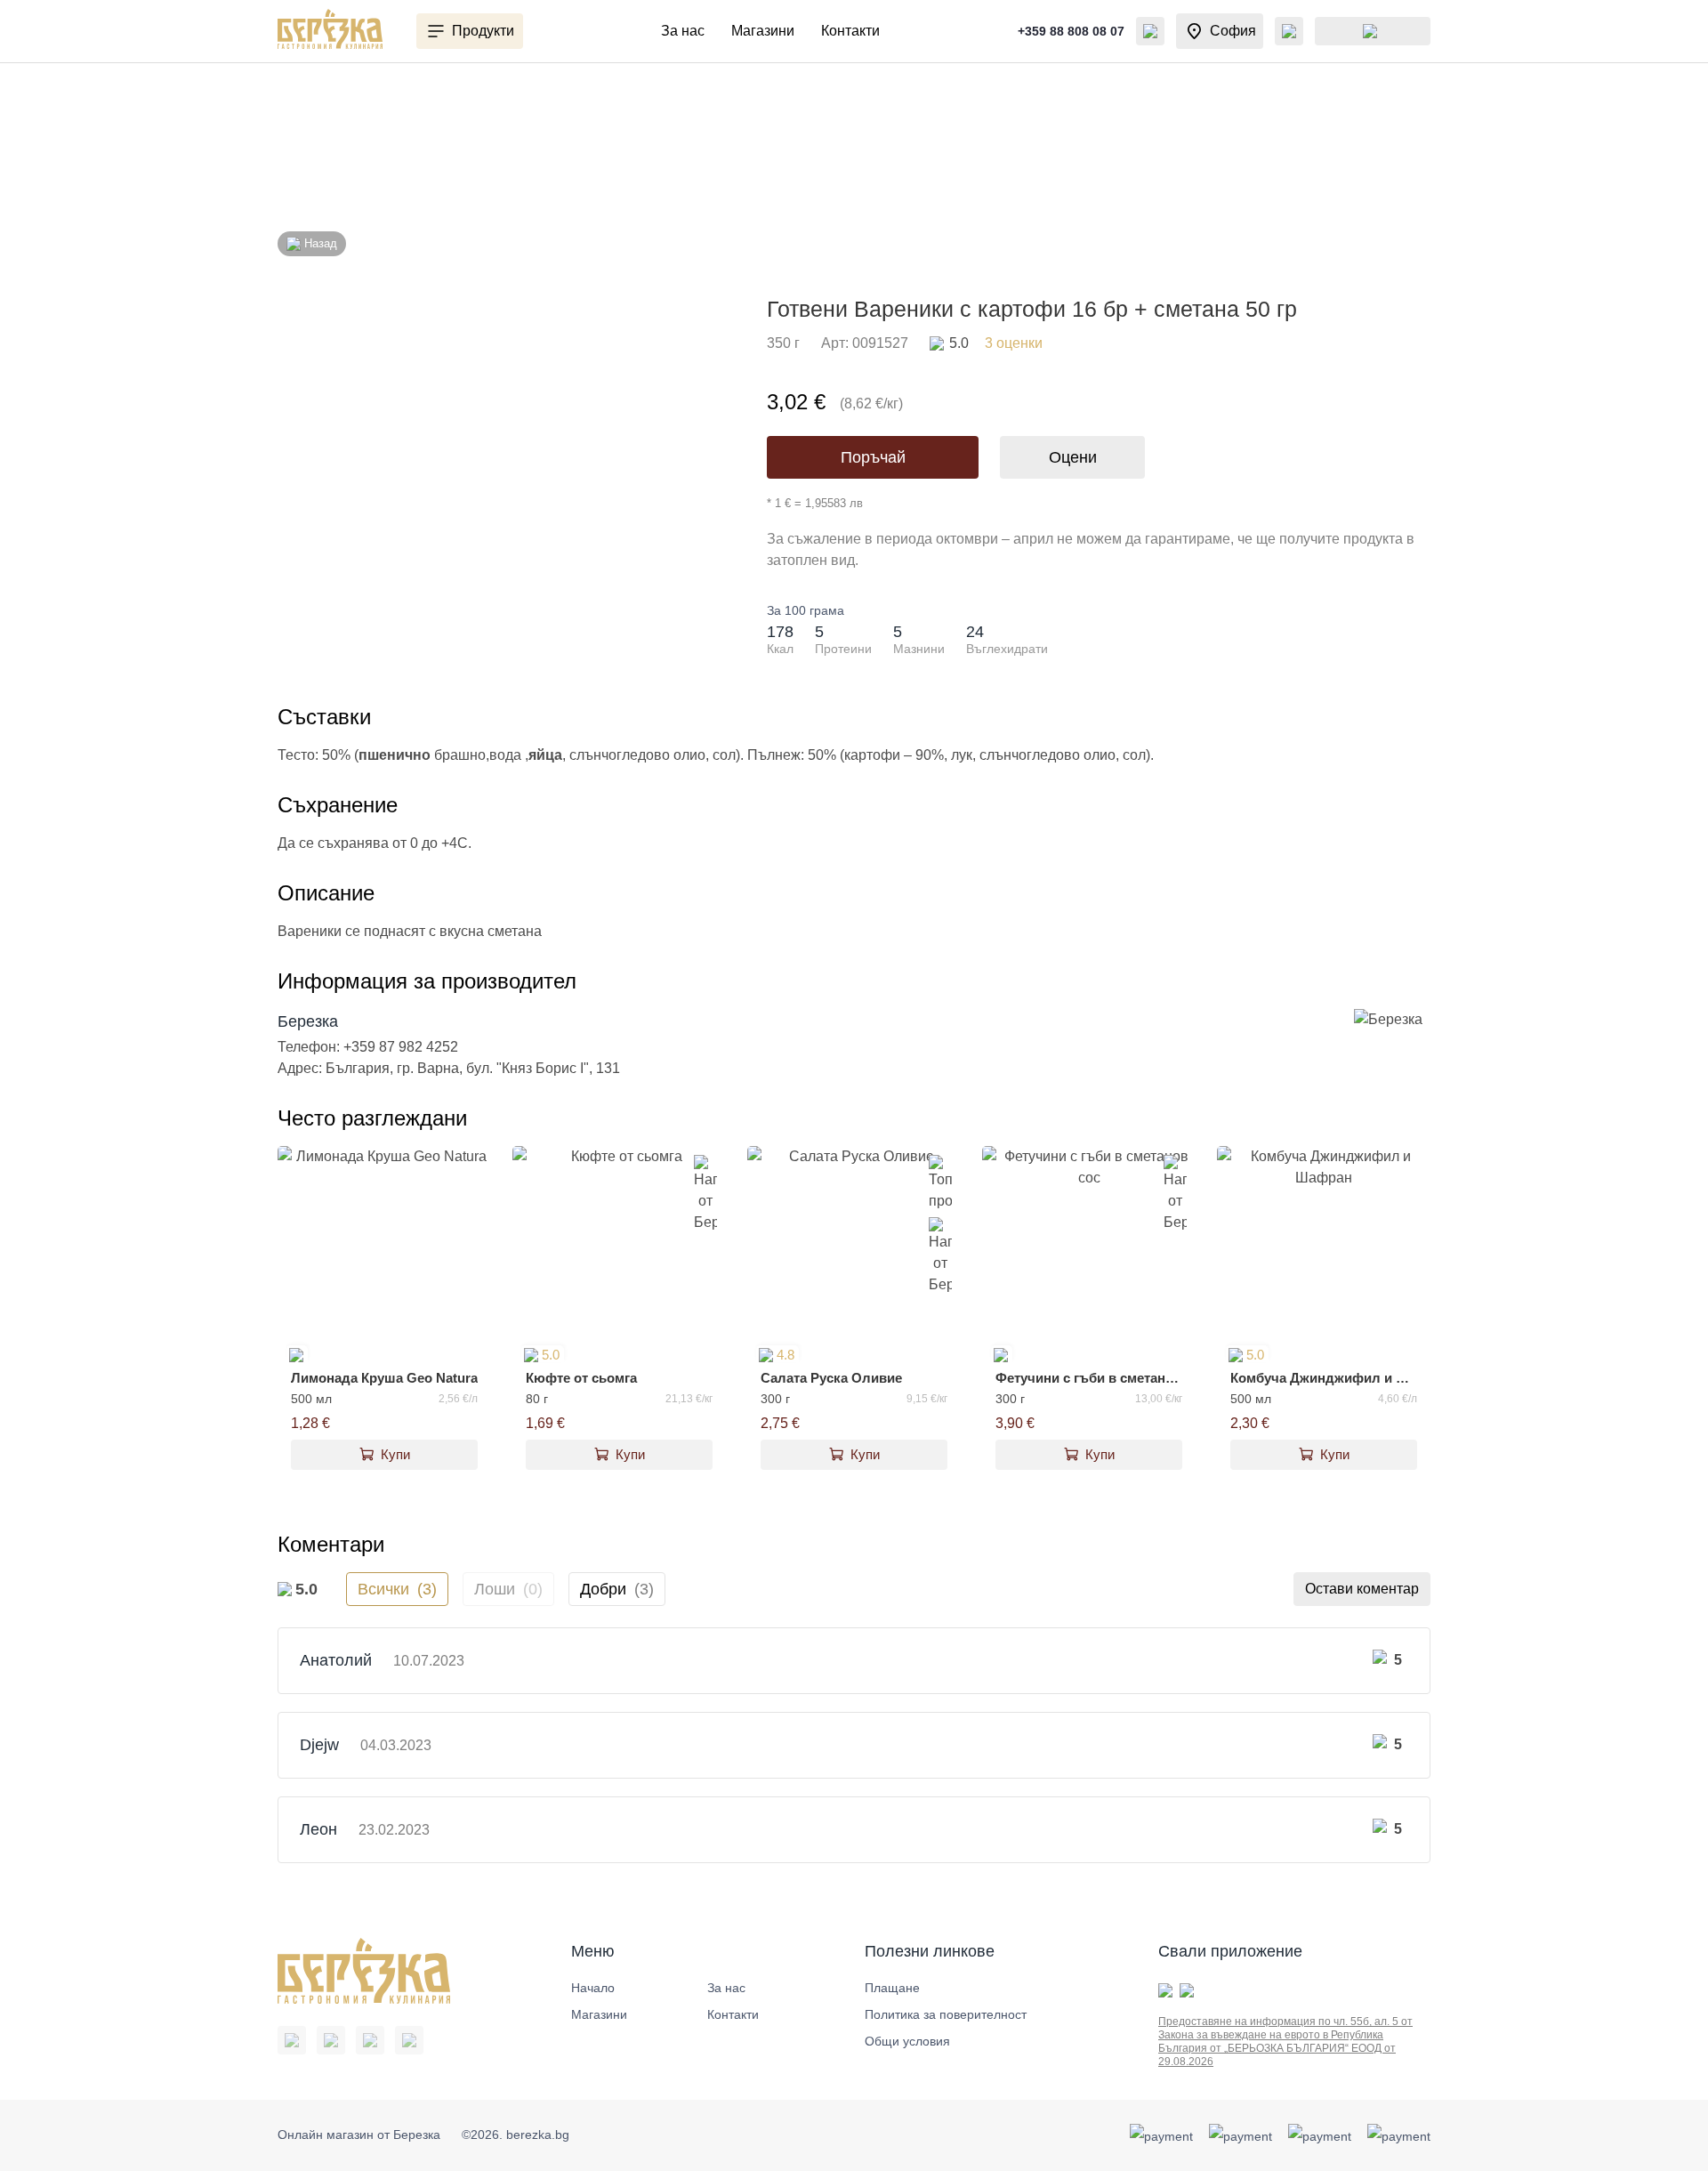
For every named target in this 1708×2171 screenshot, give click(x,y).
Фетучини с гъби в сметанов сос (1089, 1378)
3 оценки (996, 343)
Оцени (1073, 457)
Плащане (892, 1988)
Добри (617, 1589)
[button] (470, 31)
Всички (397, 1589)
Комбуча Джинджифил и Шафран (1324, 1378)
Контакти (850, 31)
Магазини (763, 31)
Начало (593, 1988)
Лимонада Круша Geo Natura (384, 1378)
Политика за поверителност (946, 2014)
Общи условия (907, 2041)
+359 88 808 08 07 (1071, 31)
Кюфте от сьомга (581, 1378)
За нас (683, 31)
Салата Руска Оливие (831, 1378)
